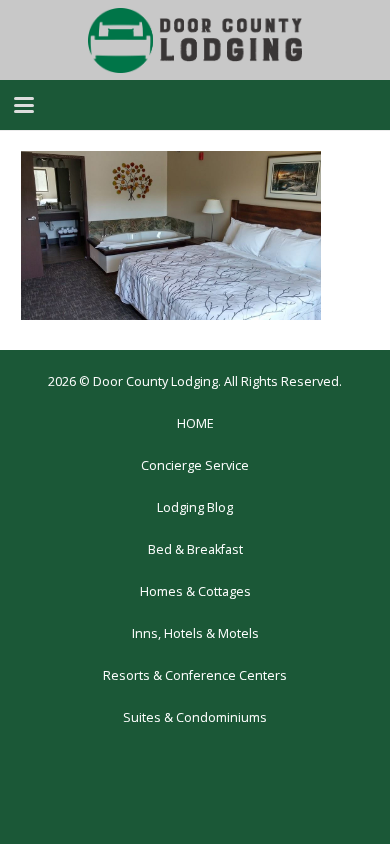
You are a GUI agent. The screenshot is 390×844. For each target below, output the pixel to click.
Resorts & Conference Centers (195, 675)
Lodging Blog (195, 507)
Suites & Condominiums (195, 717)
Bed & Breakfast (195, 549)
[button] (24, 105)
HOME (195, 423)
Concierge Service (195, 465)
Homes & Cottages (195, 591)
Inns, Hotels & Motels (195, 633)
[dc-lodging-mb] (195, 40)
